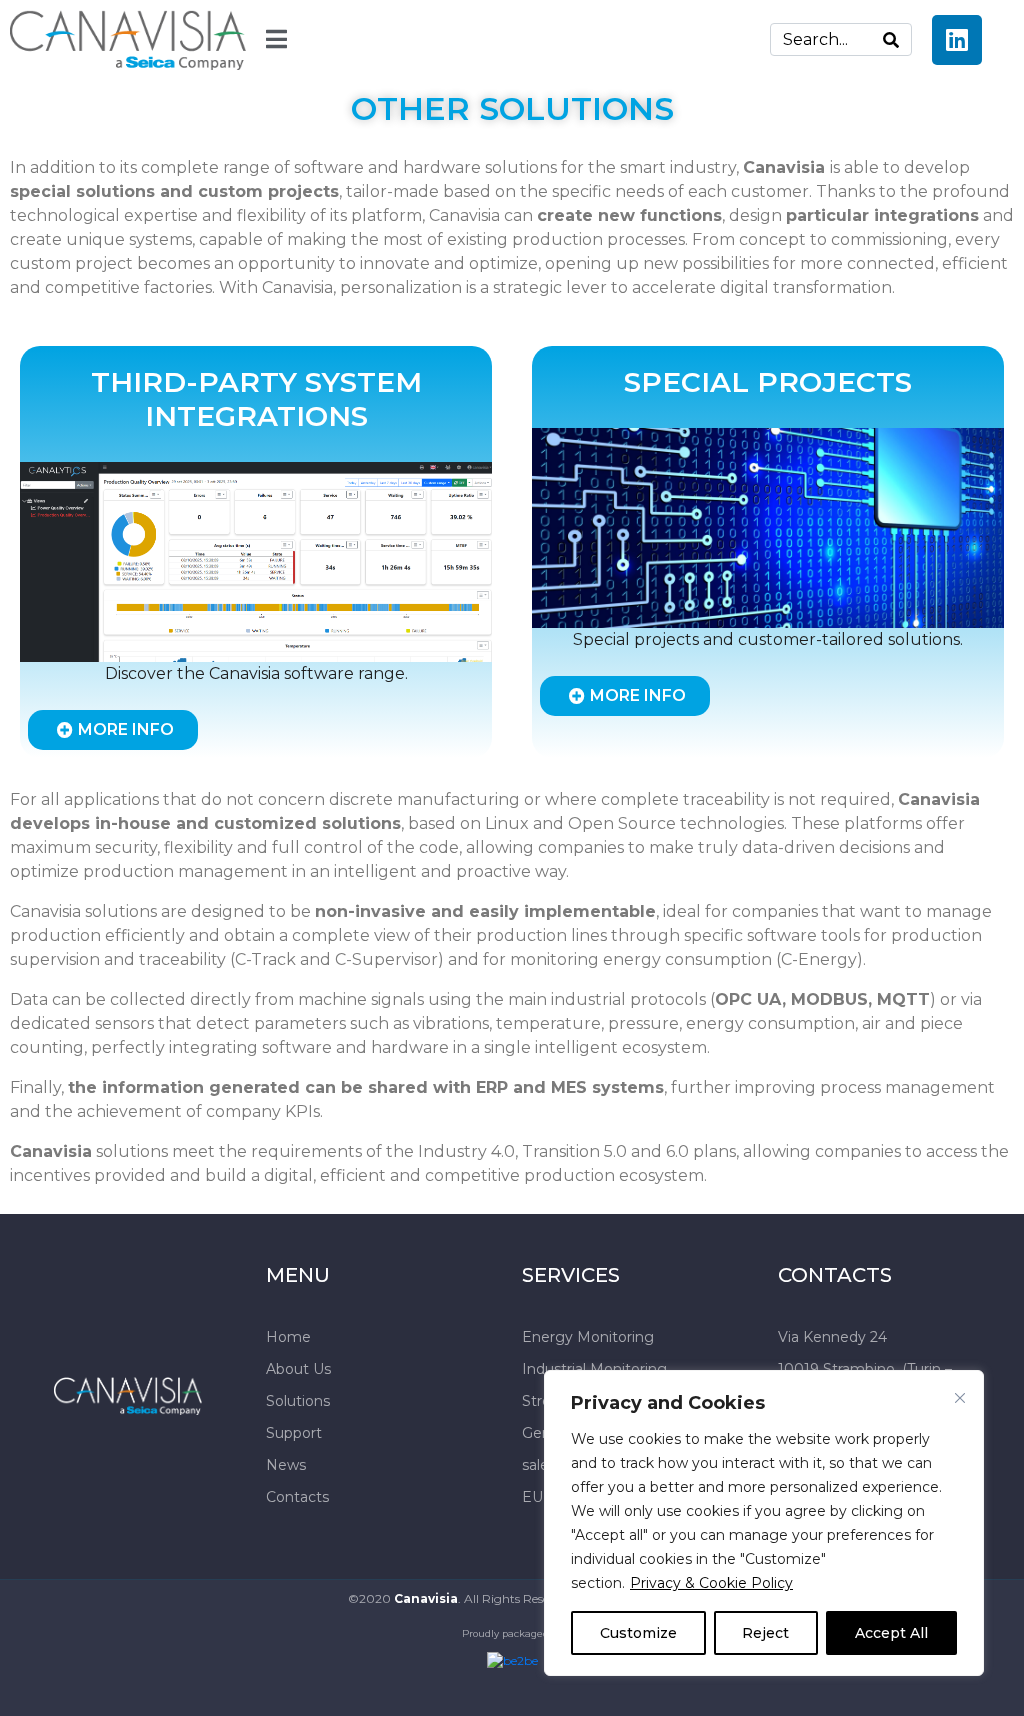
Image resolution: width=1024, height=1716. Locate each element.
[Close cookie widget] (960, 1398)
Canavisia (426, 1598)
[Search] (891, 39)
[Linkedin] (957, 40)
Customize (638, 1633)
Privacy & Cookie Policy (711, 1583)
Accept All (891, 1633)
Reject (765, 1633)
